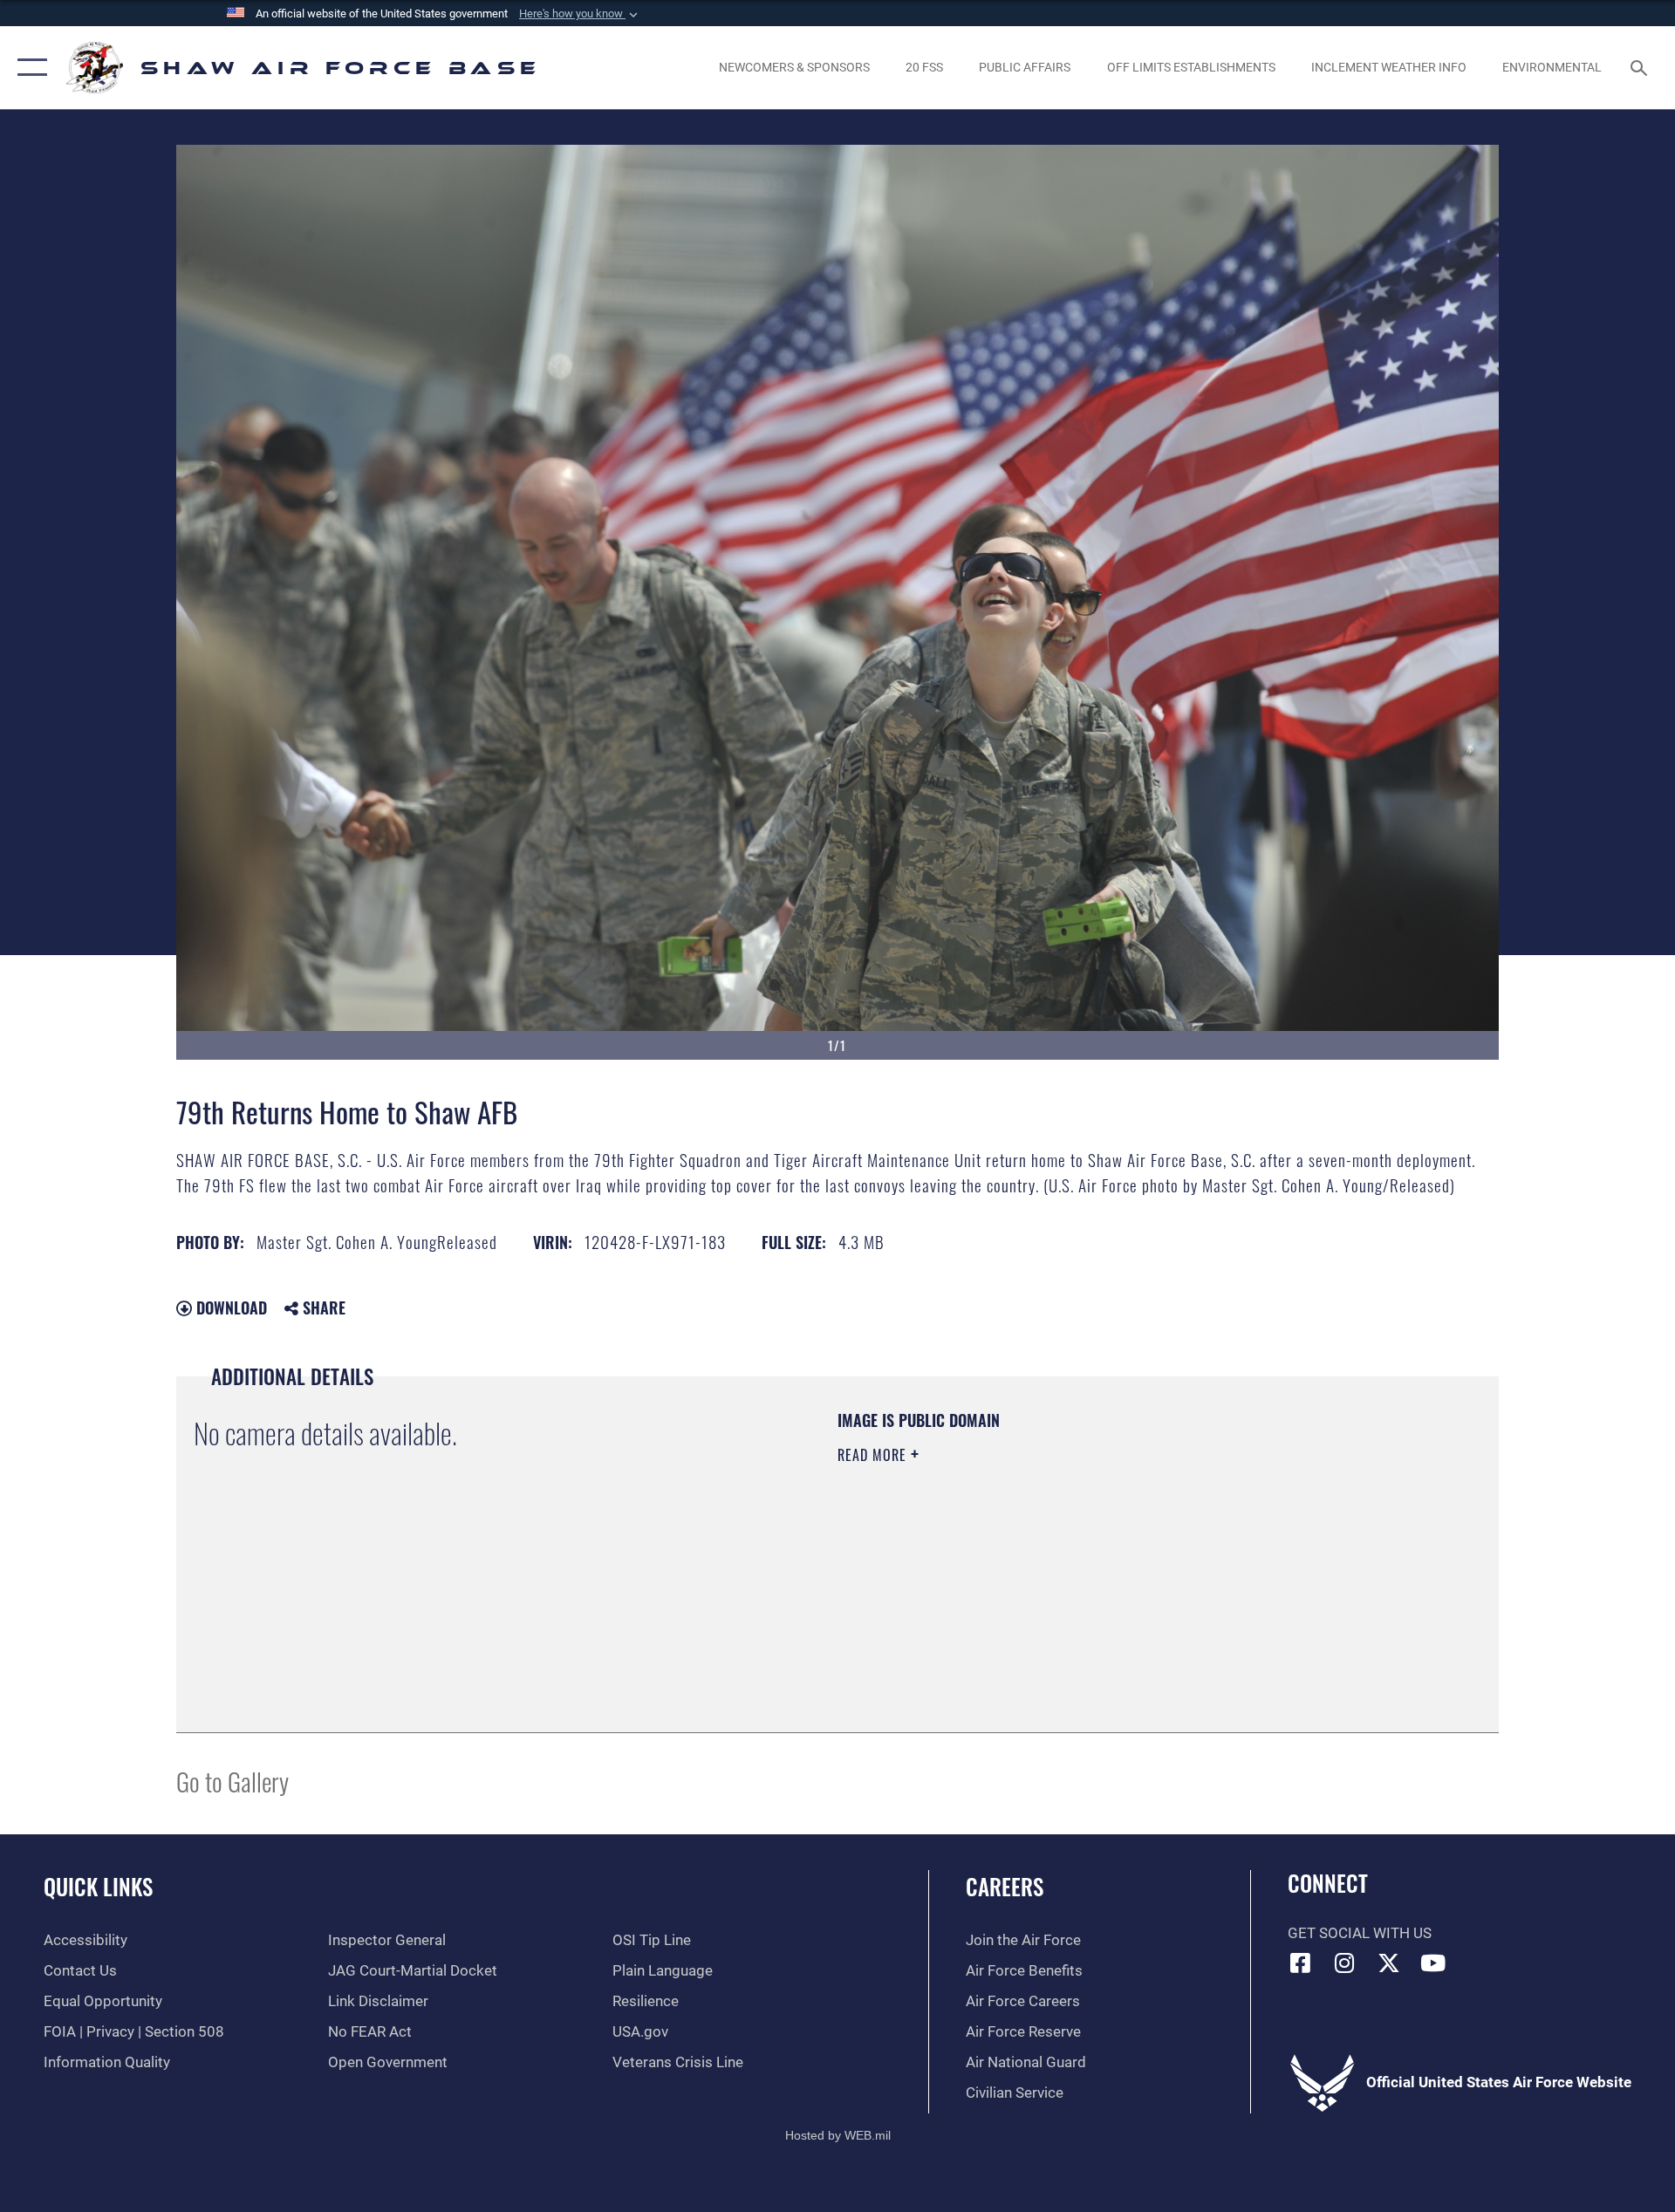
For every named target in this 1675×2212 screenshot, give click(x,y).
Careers (1005, 1886)
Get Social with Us (1360, 1933)
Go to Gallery (232, 1781)
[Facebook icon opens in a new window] (1301, 1963)
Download (229, 1307)
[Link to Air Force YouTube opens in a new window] (1433, 1963)
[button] (580, 14)
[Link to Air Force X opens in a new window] (1389, 1963)
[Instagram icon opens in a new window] (1344, 1963)
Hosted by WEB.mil (838, 2135)
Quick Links (98, 1886)
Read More (874, 1455)
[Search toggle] (1641, 68)
